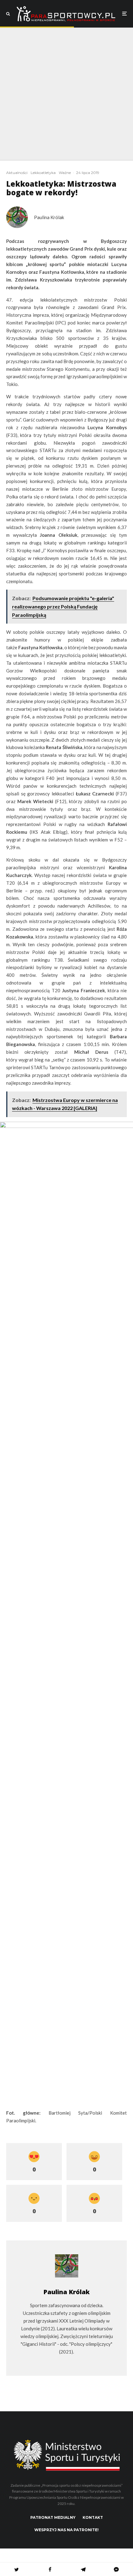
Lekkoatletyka (43, 173)
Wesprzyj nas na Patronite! (66, 2530)
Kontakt (93, 2517)
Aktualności (17, 173)
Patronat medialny (53, 2517)
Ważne (65, 173)
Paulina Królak (49, 217)
